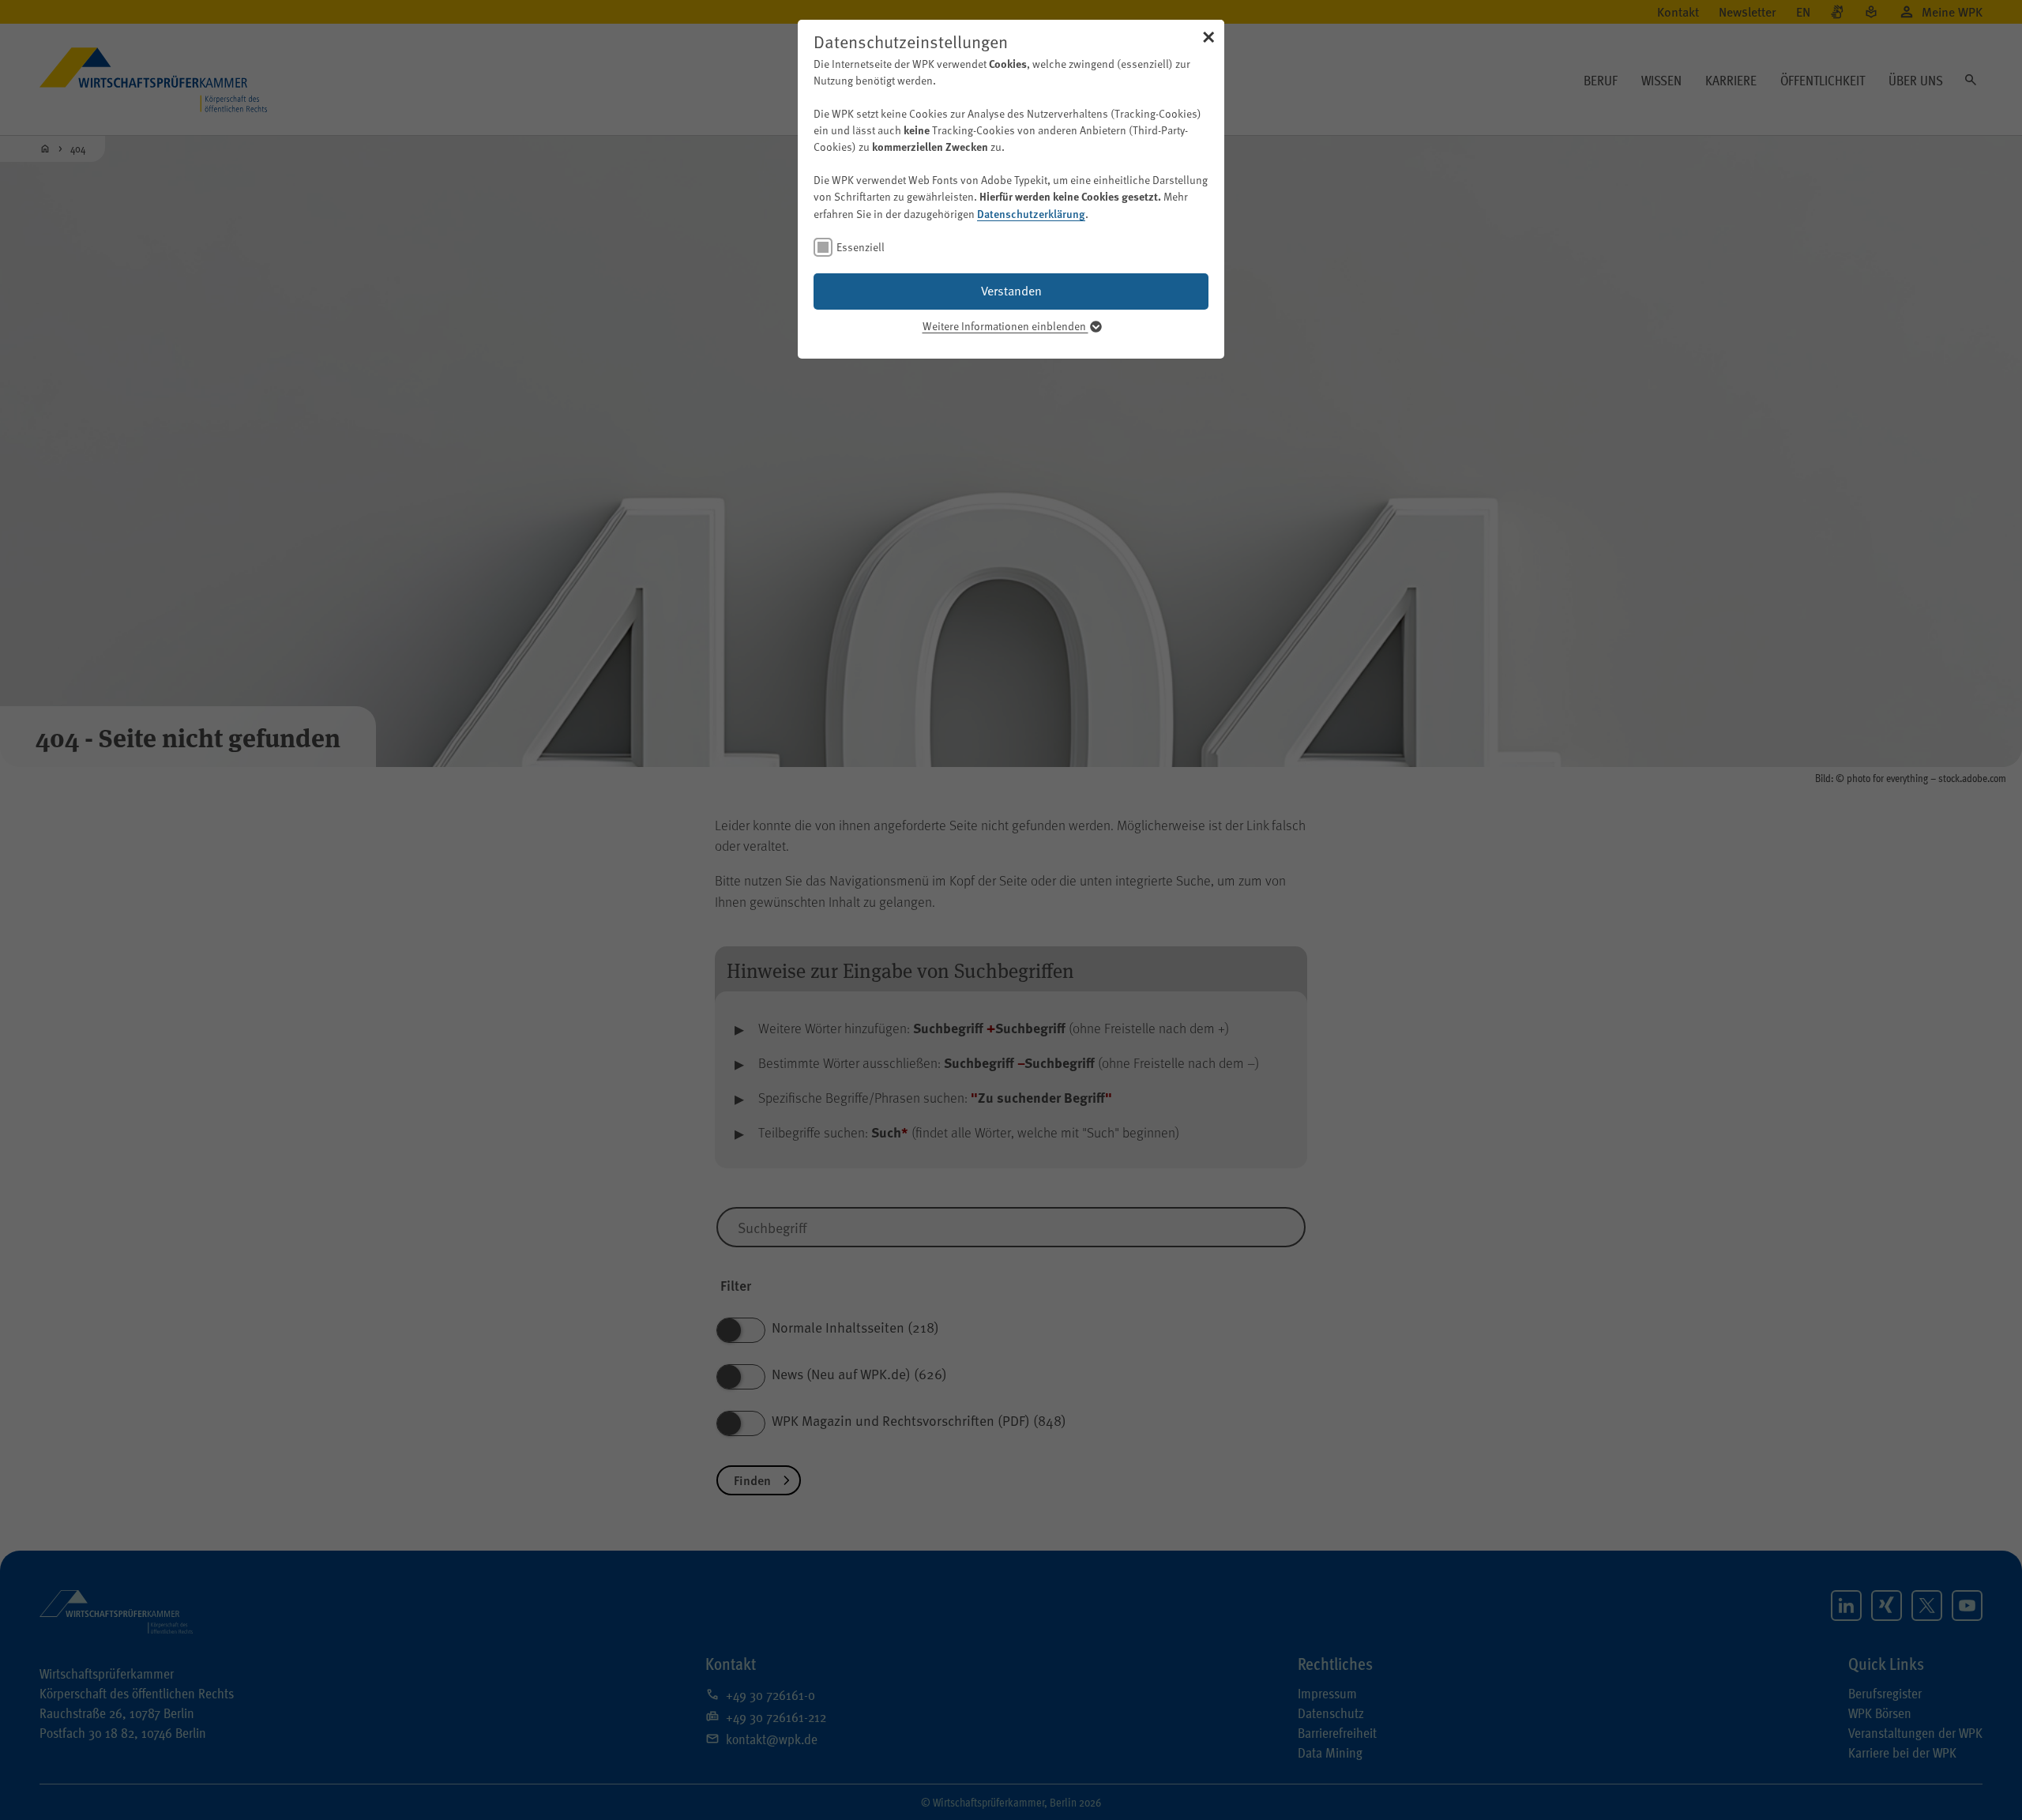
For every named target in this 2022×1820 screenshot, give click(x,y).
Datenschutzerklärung (1031, 213)
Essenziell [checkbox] (861, 247)
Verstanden (1011, 291)
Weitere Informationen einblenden (1005, 326)
